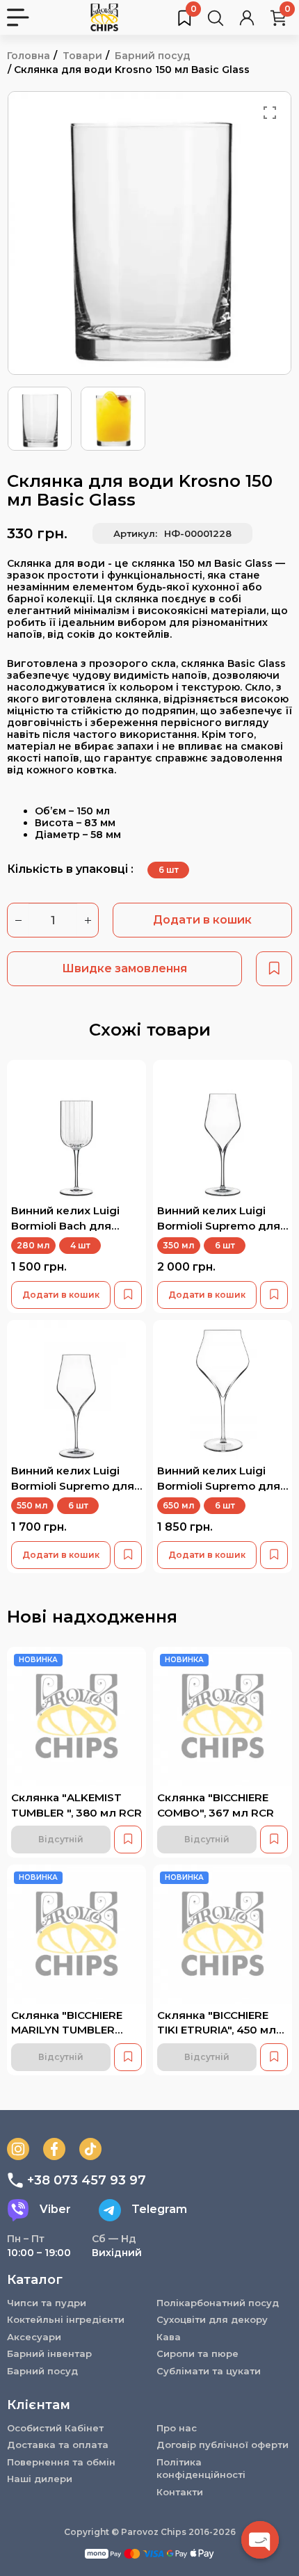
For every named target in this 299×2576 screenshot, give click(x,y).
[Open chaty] (260, 2540)
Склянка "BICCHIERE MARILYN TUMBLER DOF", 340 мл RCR (67, 2030)
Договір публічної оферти (223, 2445)
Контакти (180, 2492)
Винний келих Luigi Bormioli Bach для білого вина (65, 1225)
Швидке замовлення (124, 968)
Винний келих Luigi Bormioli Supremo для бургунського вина (219, 1486)
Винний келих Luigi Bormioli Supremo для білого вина (219, 1225)
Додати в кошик (202, 920)
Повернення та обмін (61, 2462)
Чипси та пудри (47, 2303)
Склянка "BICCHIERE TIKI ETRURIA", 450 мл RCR (217, 2030)
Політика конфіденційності (201, 2469)
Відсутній (61, 1839)
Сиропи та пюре (197, 2353)
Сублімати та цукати (209, 2371)
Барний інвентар (49, 2353)
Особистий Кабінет (55, 2428)
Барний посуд (153, 56)
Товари (82, 56)
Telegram (159, 2209)
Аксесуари (34, 2337)
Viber (55, 2209)
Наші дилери (40, 2479)
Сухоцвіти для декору (212, 2319)
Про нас (177, 2428)
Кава (169, 2337)
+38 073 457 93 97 (87, 2180)
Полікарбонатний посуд (218, 2303)
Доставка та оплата (58, 2445)
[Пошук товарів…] (216, 17)
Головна (29, 56)
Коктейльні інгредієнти (66, 2319)
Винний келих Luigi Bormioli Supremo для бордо (73, 1486)
